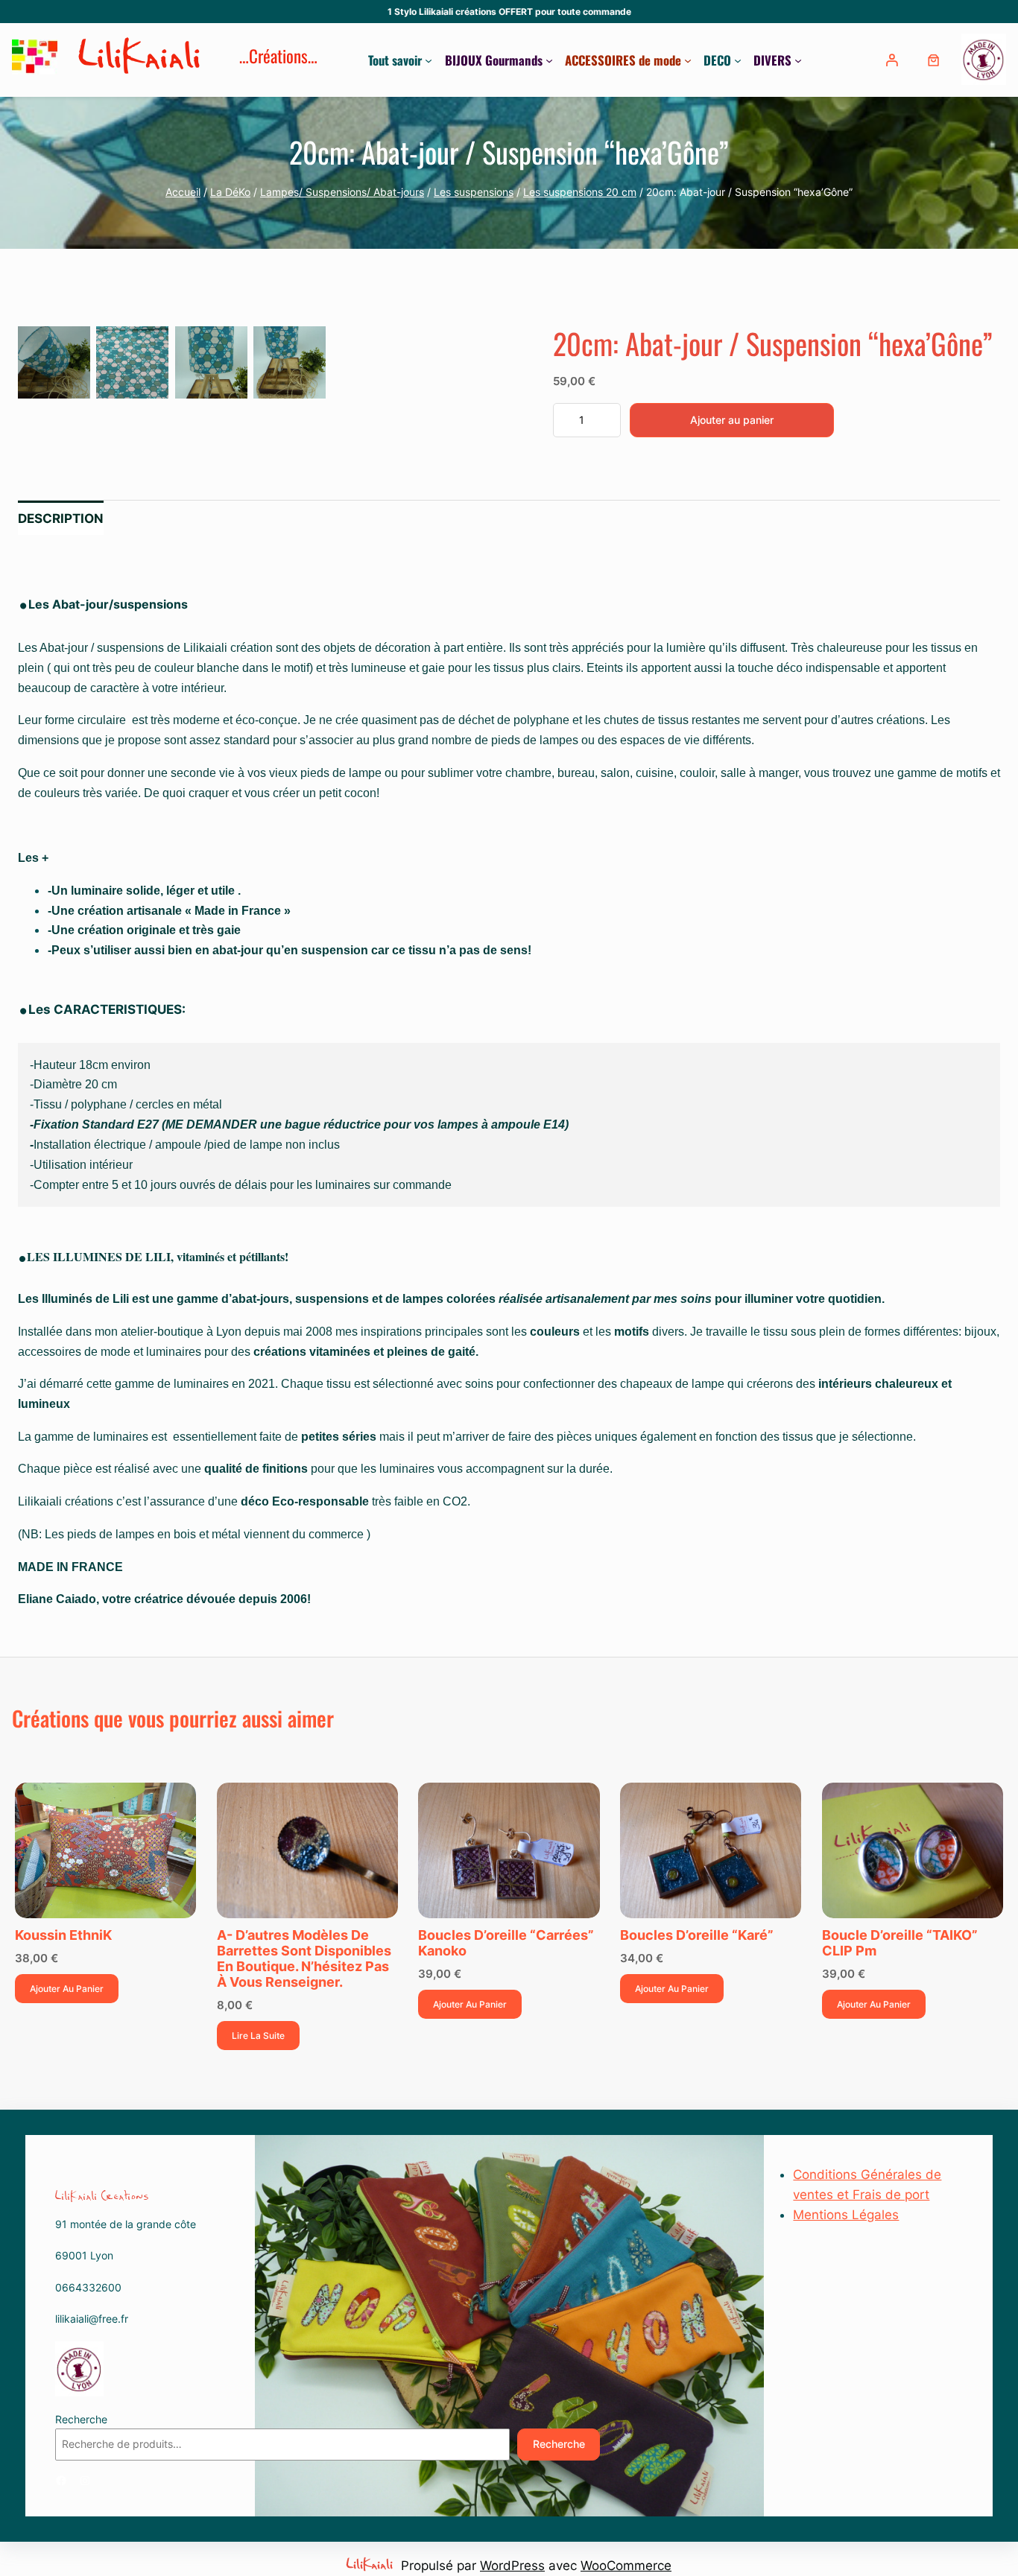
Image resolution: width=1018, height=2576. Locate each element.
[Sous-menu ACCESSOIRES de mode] (688, 60)
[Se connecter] (893, 60)
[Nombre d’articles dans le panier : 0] (933, 60)
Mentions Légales (846, 2215)
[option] (132, 362)
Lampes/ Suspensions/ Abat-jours (342, 192)
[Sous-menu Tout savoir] (429, 60)
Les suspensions (474, 192)
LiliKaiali (141, 60)
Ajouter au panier (732, 420)
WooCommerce (626, 2566)
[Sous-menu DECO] (738, 60)
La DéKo (230, 192)
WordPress (512, 2566)
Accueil (183, 192)
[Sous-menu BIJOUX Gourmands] (549, 60)
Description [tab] (61, 518)
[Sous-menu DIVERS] (798, 60)
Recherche (81, 2419)
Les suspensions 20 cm (580, 192)
